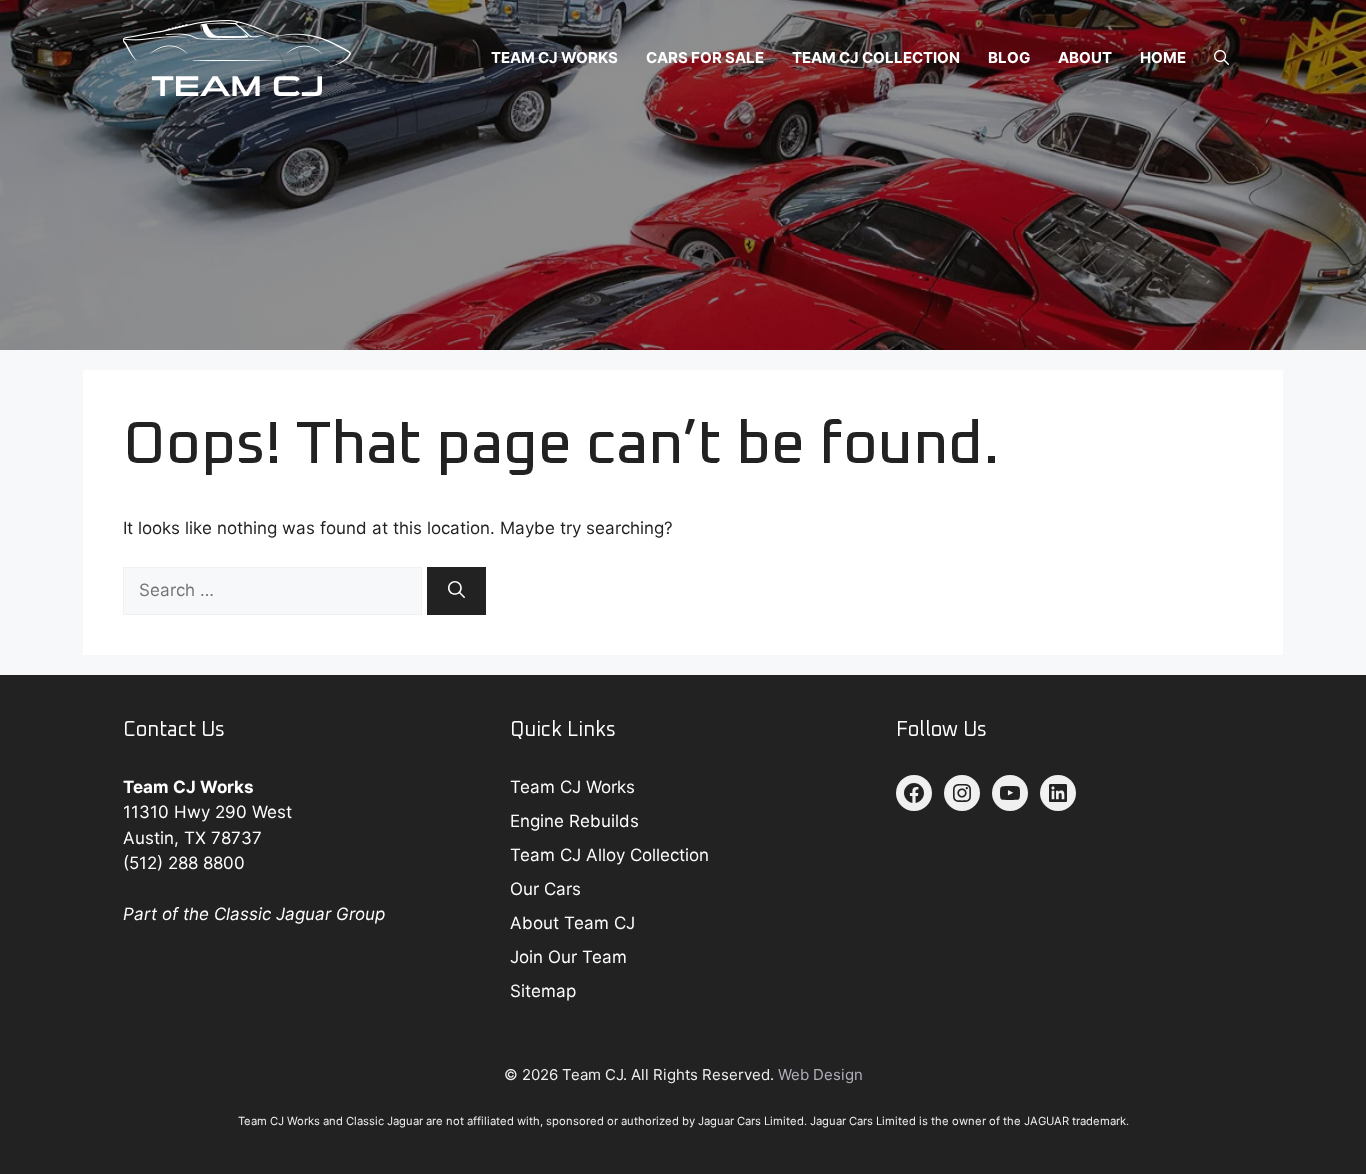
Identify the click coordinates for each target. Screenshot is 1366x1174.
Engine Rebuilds (574, 821)
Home (1163, 57)
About (1085, 57)
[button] (1221, 58)
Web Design (820, 1074)
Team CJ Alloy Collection (609, 855)
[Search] (456, 591)
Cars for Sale (705, 57)
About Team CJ (572, 923)
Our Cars (545, 889)
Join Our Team (568, 957)
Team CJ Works (554, 57)
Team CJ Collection (876, 57)
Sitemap (543, 991)
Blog (1009, 57)
